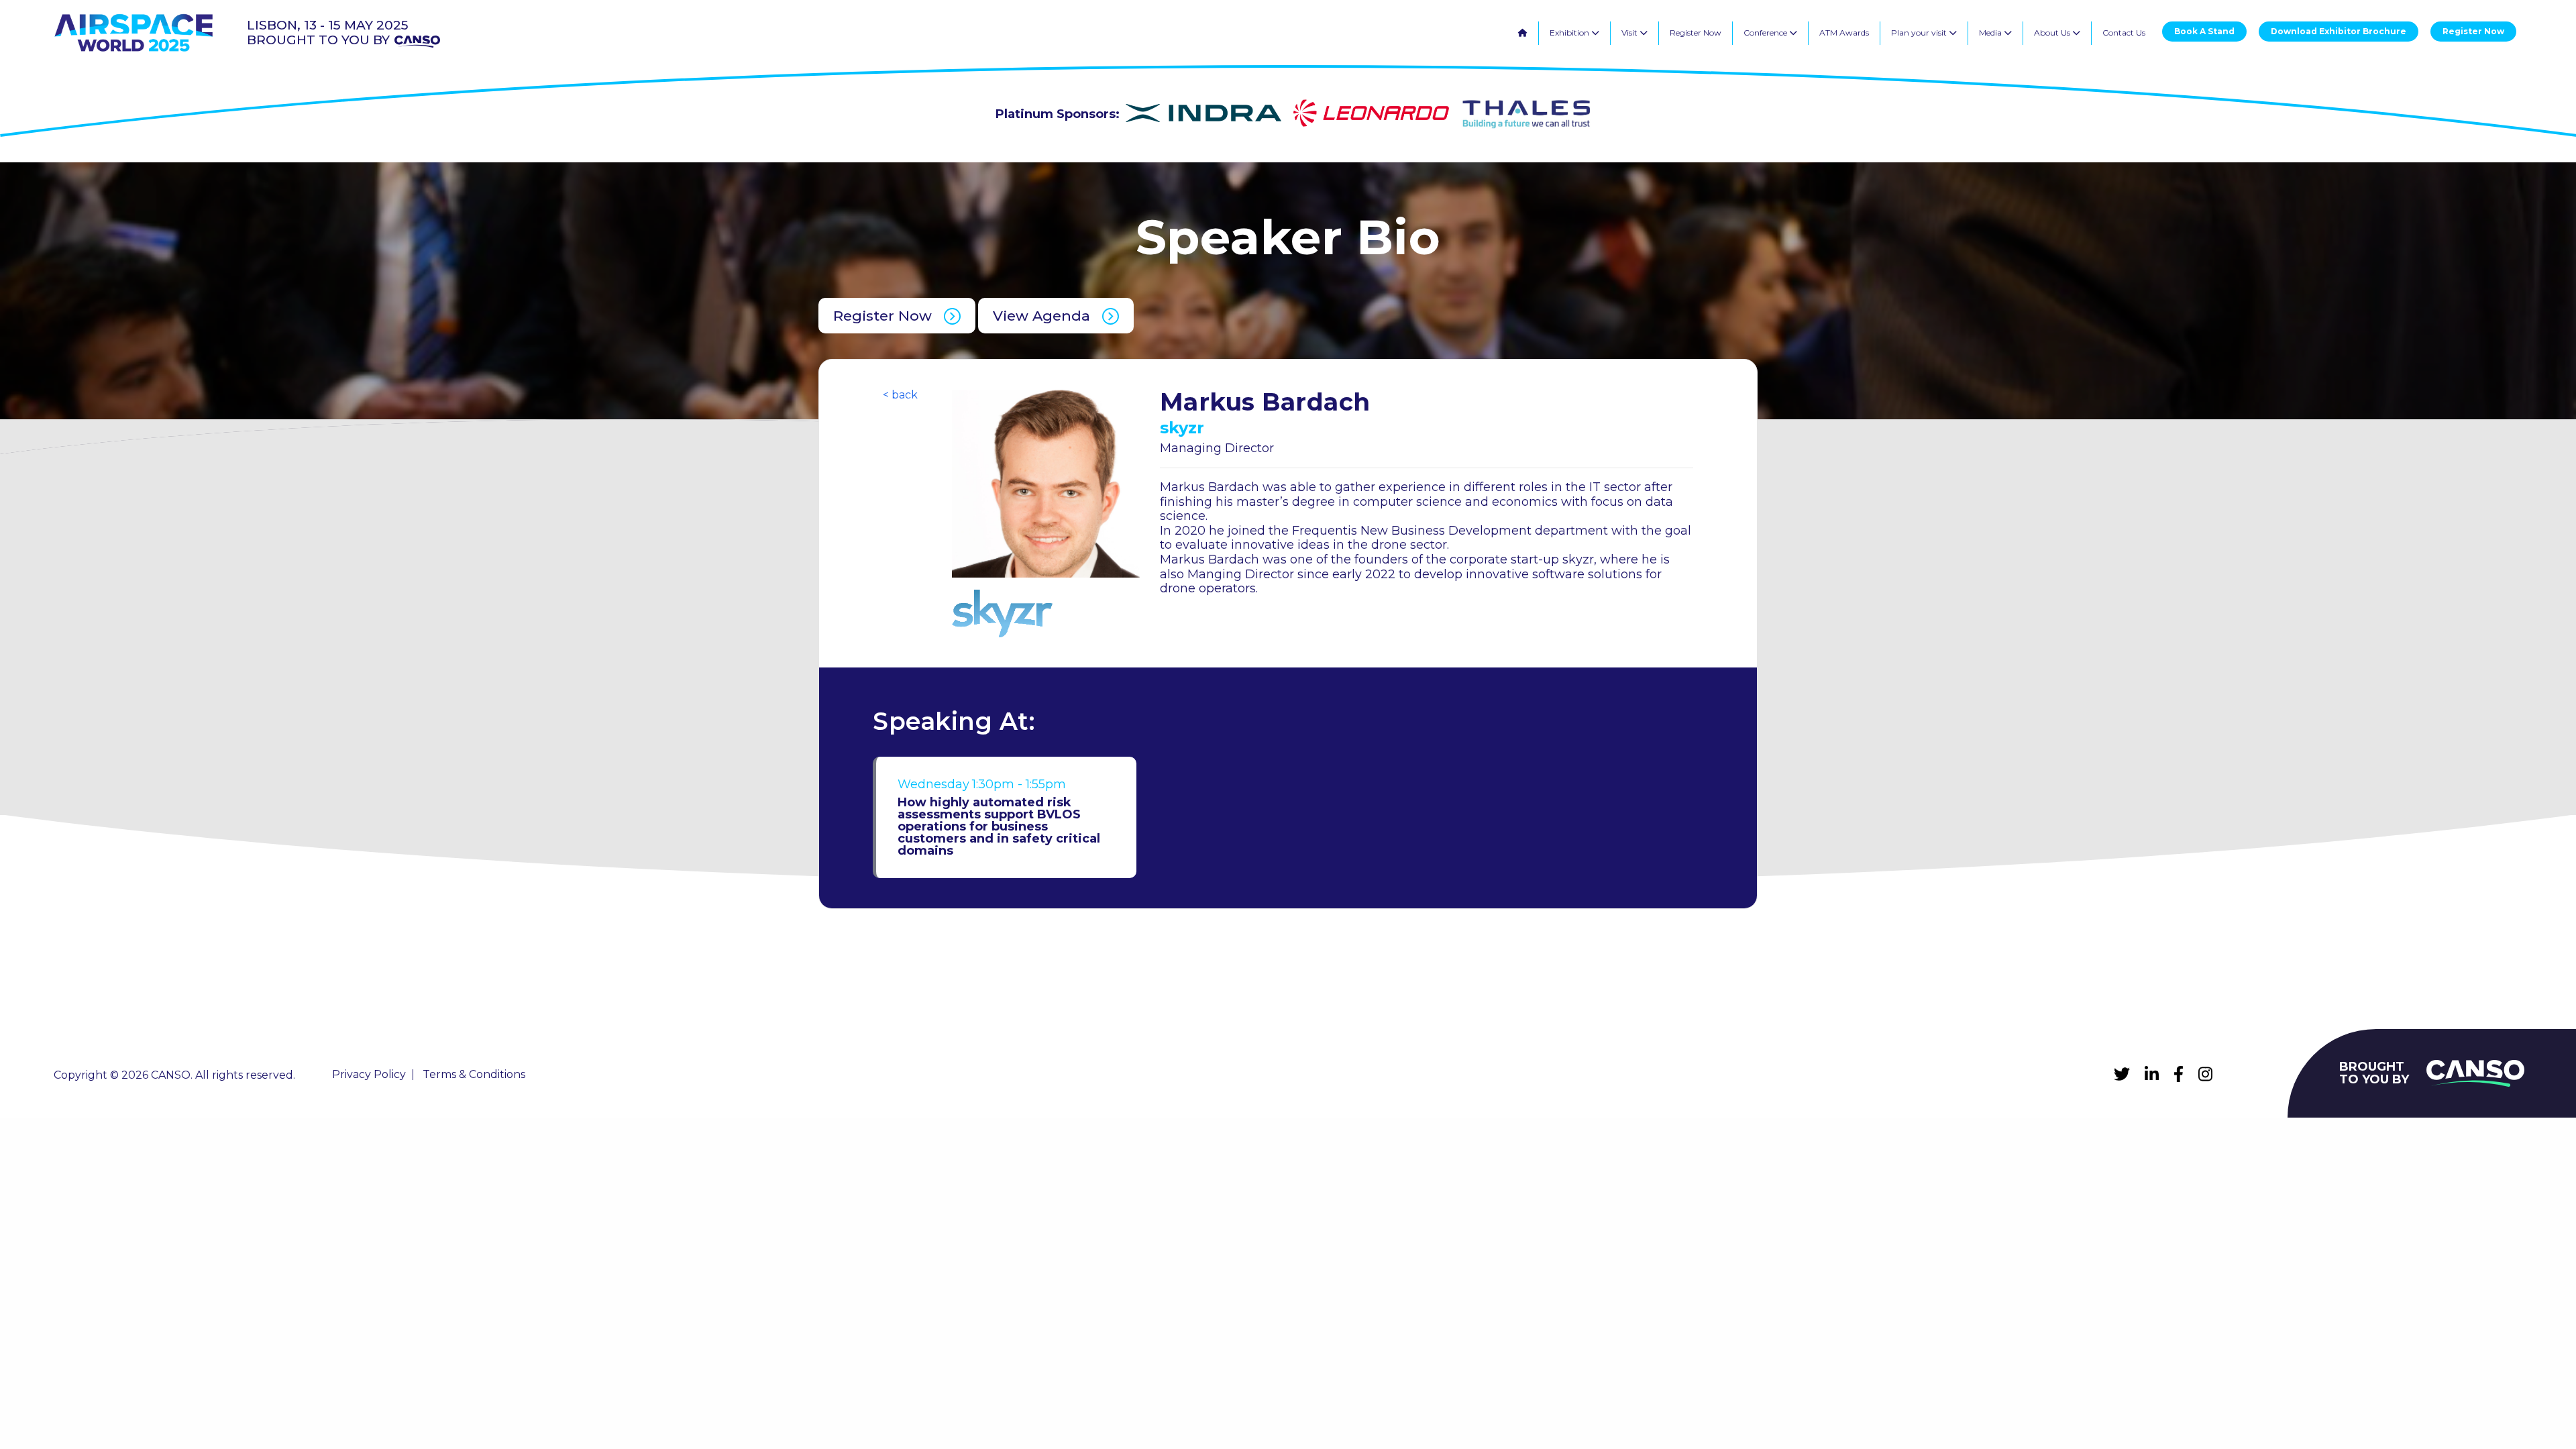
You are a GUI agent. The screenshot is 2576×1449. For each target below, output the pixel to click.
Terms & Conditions (474, 1075)
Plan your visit (1920, 33)
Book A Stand (2204, 31)
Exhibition (1570, 33)
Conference (1766, 33)
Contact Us (2124, 33)
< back (900, 395)
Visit (1630, 33)
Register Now (1696, 33)
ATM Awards (1844, 33)
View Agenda (1041, 316)
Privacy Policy (369, 1075)
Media (1991, 33)
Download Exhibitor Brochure (2339, 31)
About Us (2053, 33)
